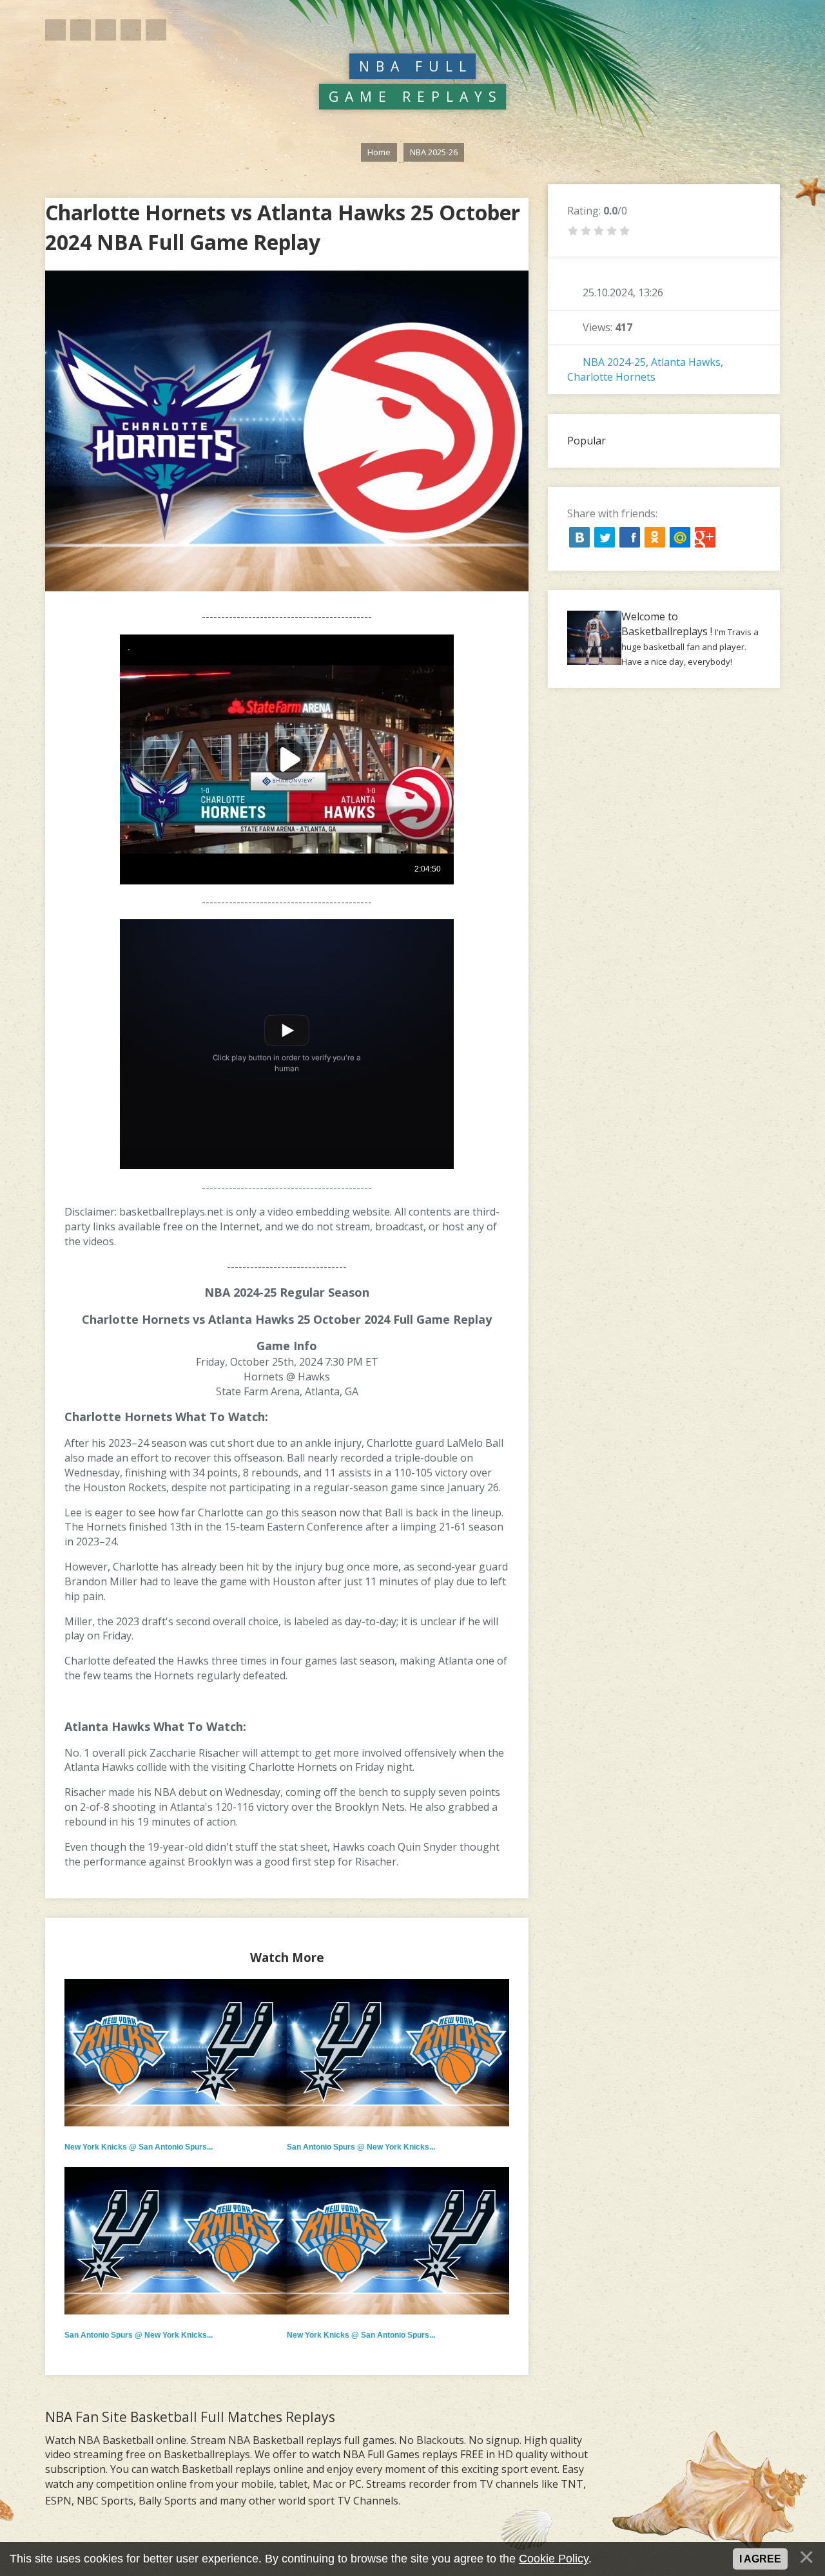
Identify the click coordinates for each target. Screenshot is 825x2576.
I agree (760, 2559)
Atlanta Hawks (686, 362)
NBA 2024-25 (614, 362)
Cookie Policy (554, 2559)
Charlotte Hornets (611, 377)
